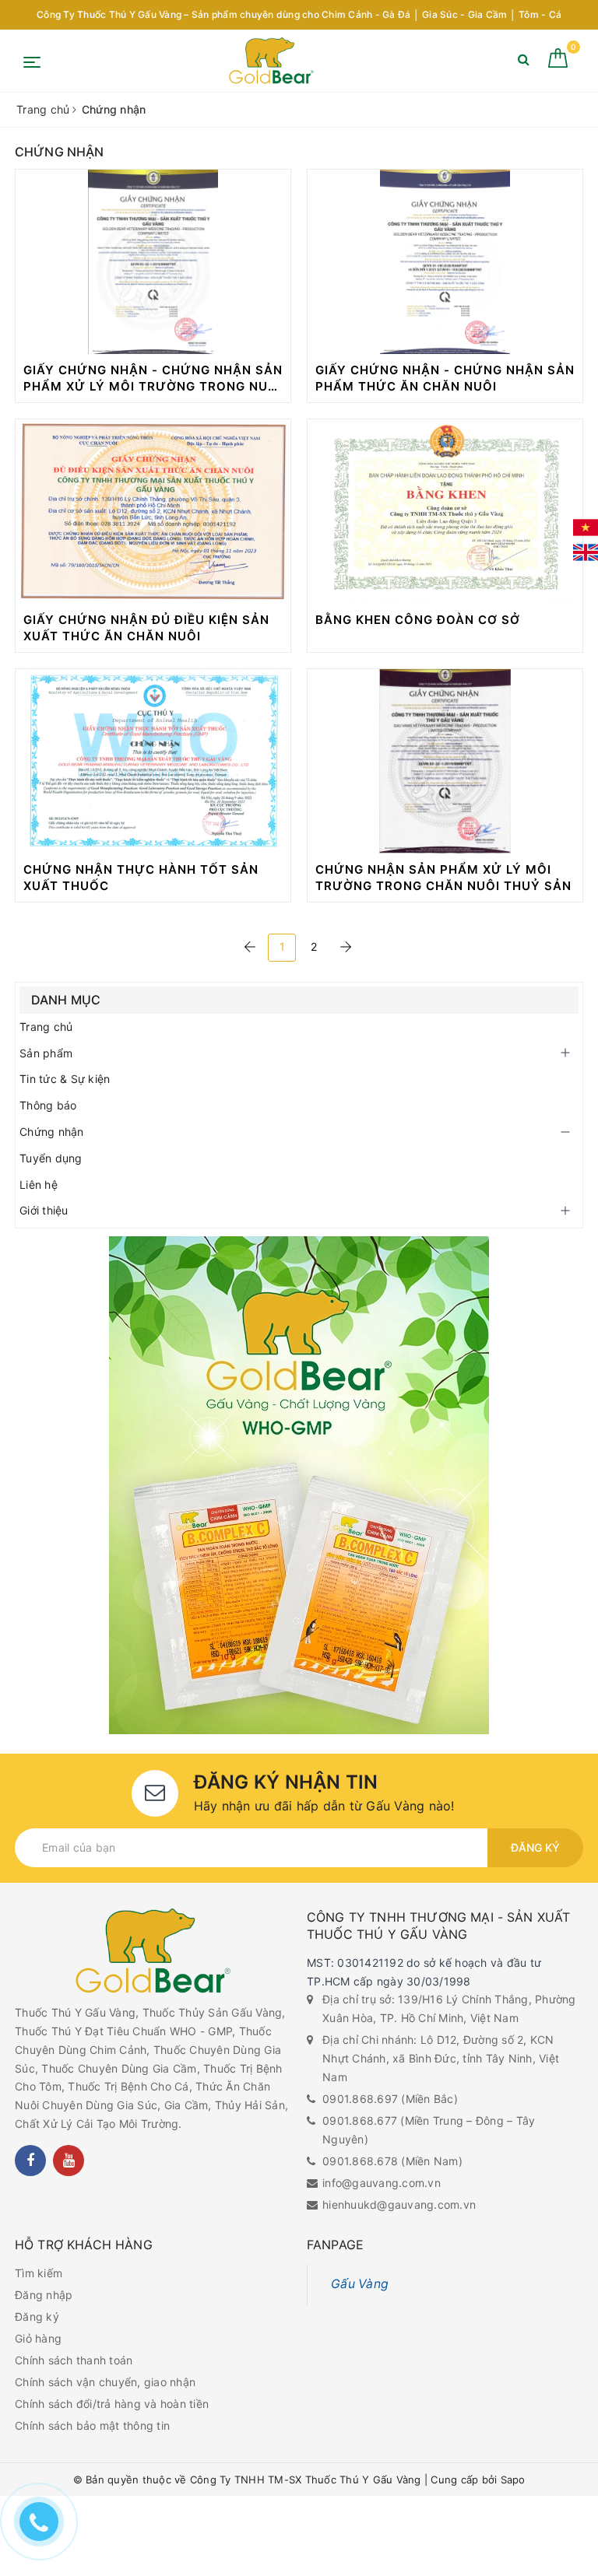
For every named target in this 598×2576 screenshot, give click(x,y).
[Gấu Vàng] (271, 61)
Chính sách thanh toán (74, 2360)
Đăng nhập (44, 2295)
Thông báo (48, 1105)
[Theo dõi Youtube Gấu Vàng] (69, 2161)
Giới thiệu (44, 1210)
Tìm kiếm (39, 2273)
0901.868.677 (360, 2120)
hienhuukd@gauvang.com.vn (399, 2204)
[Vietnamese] (586, 527)
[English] (586, 552)
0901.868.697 (360, 2099)
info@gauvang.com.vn (382, 2183)
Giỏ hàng (38, 2338)
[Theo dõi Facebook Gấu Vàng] (30, 2161)
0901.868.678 (360, 2161)
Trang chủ (46, 1027)
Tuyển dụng (51, 1158)
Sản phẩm (46, 1053)
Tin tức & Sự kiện (65, 1079)
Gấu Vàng (360, 2284)
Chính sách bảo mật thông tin (92, 2425)
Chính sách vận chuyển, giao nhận (105, 2382)
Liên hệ (39, 1185)
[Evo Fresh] (299, 1485)
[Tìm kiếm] (524, 63)
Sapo (513, 2480)
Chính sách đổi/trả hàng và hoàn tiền (112, 2404)
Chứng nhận (52, 1132)
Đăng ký (535, 1847)
